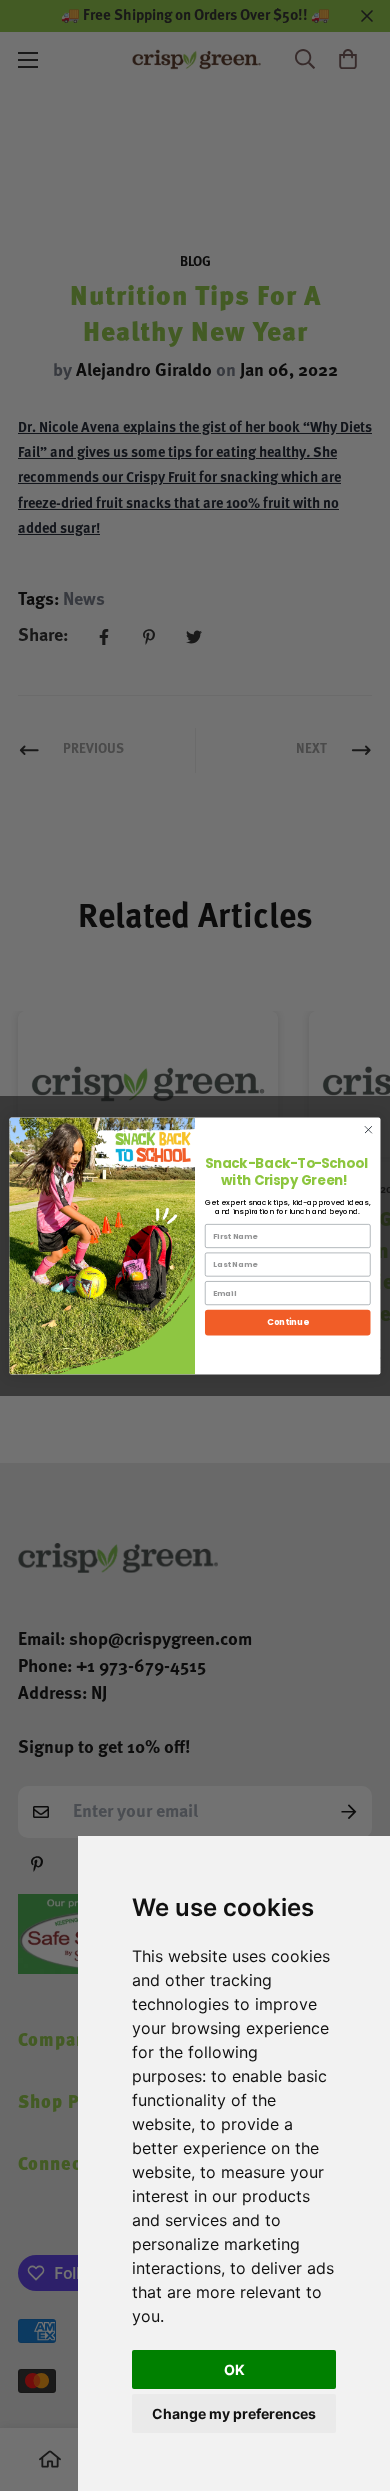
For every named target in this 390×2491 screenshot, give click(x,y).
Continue (287, 1322)
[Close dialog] (368, 1129)
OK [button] (234, 2369)
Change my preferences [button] (234, 2413)
